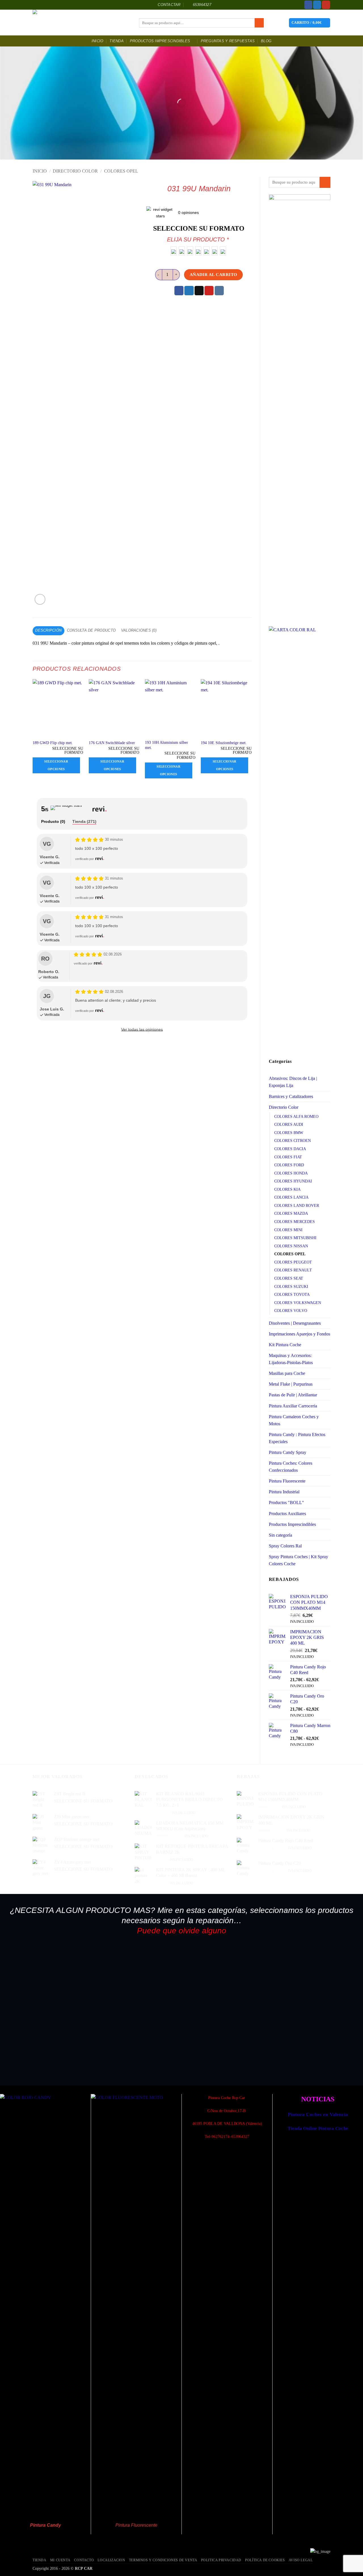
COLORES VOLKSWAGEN (298, 1303)
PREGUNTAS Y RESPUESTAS (228, 41)
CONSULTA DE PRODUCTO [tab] (91, 630)
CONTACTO (84, 2560)
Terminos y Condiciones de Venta (163, 2560)
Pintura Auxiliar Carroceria (293, 1406)
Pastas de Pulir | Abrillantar (293, 1395)
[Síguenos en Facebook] (308, 5)
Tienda (117, 41)
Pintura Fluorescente (287, 1481)
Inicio (98, 41)
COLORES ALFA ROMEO (296, 1116)
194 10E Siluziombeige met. (224, 743)
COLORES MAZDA (291, 1213)
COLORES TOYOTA (292, 1294)
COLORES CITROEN (293, 1141)
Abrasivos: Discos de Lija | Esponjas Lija (293, 1082)
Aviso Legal (301, 2560)
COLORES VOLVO (291, 1311)
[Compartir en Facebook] (179, 291)
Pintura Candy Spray (288, 1452)
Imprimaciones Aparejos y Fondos (299, 1334)
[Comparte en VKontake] (219, 291)
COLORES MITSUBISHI (295, 1238)
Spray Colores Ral (285, 1546)
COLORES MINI (288, 1230)
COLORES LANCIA (291, 1197)
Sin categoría (280, 1535)
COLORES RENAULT (293, 1270)
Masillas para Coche (287, 1373)
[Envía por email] (199, 291)
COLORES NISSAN (291, 1246)
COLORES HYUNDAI (293, 1181)
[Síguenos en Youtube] (326, 5)
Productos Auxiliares (287, 1514)
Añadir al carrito (214, 274)
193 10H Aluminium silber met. (166, 745)
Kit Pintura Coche (285, 1345)
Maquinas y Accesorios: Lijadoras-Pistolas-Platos (291, 1359)
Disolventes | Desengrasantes (295, 1323)
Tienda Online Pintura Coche (318, 2128)
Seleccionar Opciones (56, 765)
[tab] (53, 822)
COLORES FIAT (288, 1157)
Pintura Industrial (284, 1492)
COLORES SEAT (289, 1278)
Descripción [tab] (48, 630)
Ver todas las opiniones (142, 1029)
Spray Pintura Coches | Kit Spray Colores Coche (298, 1560)
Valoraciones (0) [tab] (139, 630)
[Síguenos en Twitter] (317, 5)
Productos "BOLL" (286, 1503)
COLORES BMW (289, 1133)
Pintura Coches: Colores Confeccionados (291, 1467)
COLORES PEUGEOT (293, 1262)
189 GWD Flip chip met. (53, 743)
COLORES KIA (287, 1189)
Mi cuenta (60, 2560)
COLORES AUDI (289, 1124)
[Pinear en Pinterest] (209, 291)
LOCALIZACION (111, 2560)
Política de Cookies (265, 2560)
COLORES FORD (289, 1165)
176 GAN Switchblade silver (112, 743)
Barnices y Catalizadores (291, 1096)
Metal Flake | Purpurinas (291, 1384)
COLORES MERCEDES (295, 1222)
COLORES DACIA (290, 1149)
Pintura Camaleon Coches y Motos (294, 1420)
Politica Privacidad (221, 2560)
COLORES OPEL (121, 171)
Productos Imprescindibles (160, 41)
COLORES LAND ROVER (297, 1205)
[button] (309, 23)
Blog (266, 41)
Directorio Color (75, 171)
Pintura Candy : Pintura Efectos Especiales (297, 1438)
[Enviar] (259, 23)
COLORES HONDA (291, 1173)
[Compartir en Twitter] (189, 291)
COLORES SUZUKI (291, 1286)
